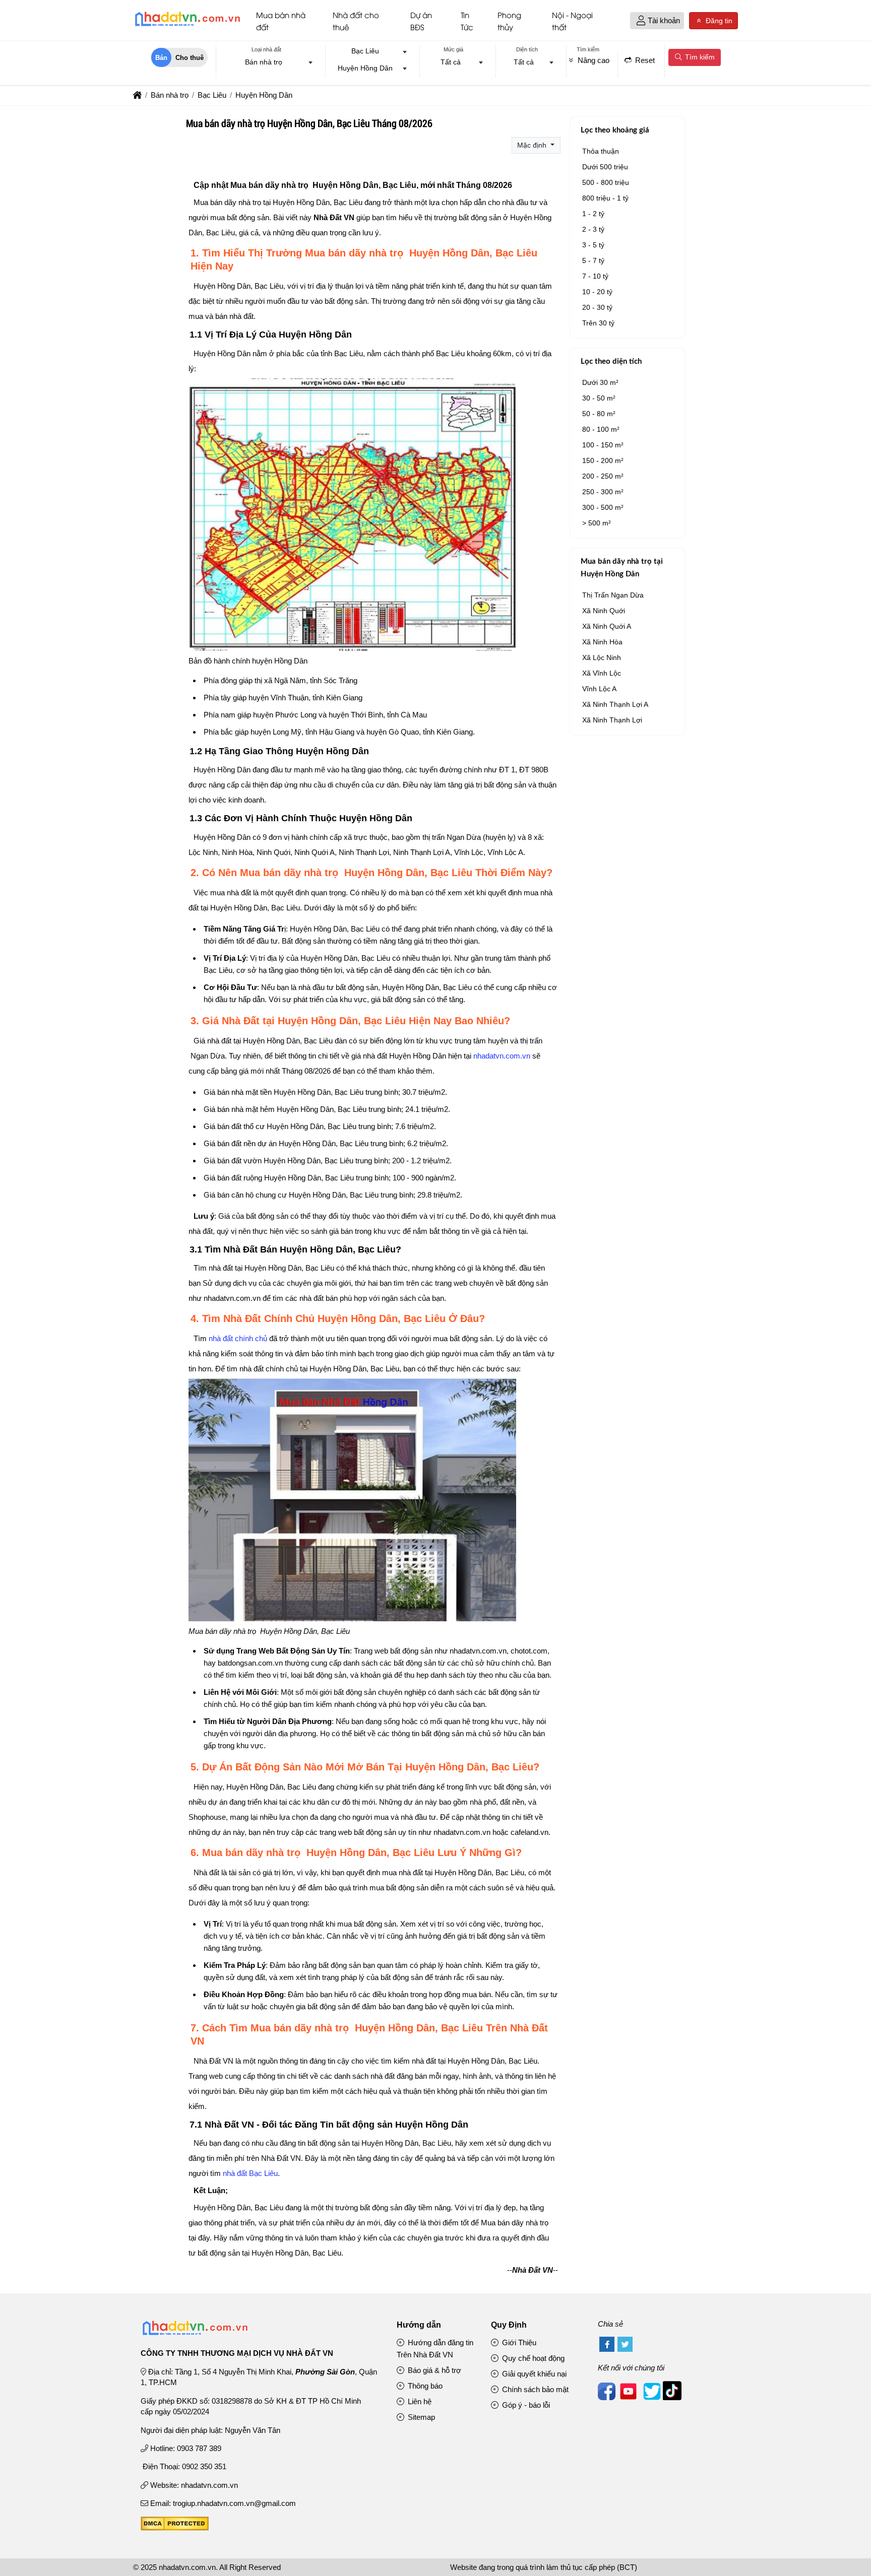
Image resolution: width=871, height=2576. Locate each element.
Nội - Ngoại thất (572, 21)
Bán (161, 58)
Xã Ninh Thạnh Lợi (612, 720)
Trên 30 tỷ (598, 323)
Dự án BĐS (421, 21)
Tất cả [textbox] (451, 62)
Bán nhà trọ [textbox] (264, 62)
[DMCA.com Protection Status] (175, 2528)
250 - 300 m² (603, 492)
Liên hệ (419, 2401)
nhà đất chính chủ (238, 1338)
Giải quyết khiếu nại (533, 2374)
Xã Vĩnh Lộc (602, 673)
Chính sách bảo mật (534, 2389)
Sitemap (420, 2417)
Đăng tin (718, 21)
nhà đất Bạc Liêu (250, 2173)
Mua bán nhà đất (281, 21)
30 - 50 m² (599, 398)
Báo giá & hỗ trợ (433, 2370)
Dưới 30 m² (600, 382)
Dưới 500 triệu (605, 167)
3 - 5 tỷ (593, 245)
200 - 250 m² (603, 476)
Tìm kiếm (699, 57)
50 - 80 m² (599, 414)
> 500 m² (597, 523)
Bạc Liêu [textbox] (365, 51)
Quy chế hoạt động (532, 2358)
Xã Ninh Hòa (602, 642)
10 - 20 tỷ (597, 292)
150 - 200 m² (603, 460)
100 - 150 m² (603, 445)
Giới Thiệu (518, 2342)
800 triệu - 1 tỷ (605, 198)
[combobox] (267, 63)
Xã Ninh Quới (604, 611)
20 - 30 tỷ (597, 307)
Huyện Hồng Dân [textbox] (365, 68)
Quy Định (509, 2325)
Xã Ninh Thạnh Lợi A (615, 704)
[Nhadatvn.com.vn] (187, 26)
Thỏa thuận (601, 151)
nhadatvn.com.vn (502, 1056)
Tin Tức (467, 21)
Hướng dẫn (419, 2325)
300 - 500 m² (603, 507)
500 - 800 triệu (606, 182)
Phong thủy (509, 21)
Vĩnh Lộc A (599, 689)
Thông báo (424, 2386)
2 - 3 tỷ (593, 229)
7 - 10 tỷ (595, 276)
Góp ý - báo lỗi (525, 2405)
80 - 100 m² (601, 429)
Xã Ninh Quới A (607, 626)
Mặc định (533, 145)
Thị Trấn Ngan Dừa (613, 595)
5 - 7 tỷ (593, 260)
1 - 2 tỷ (593, 214)
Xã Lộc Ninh (602, 657)
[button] (641, 21)
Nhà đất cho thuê (356, 21)
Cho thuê (190, 58)
